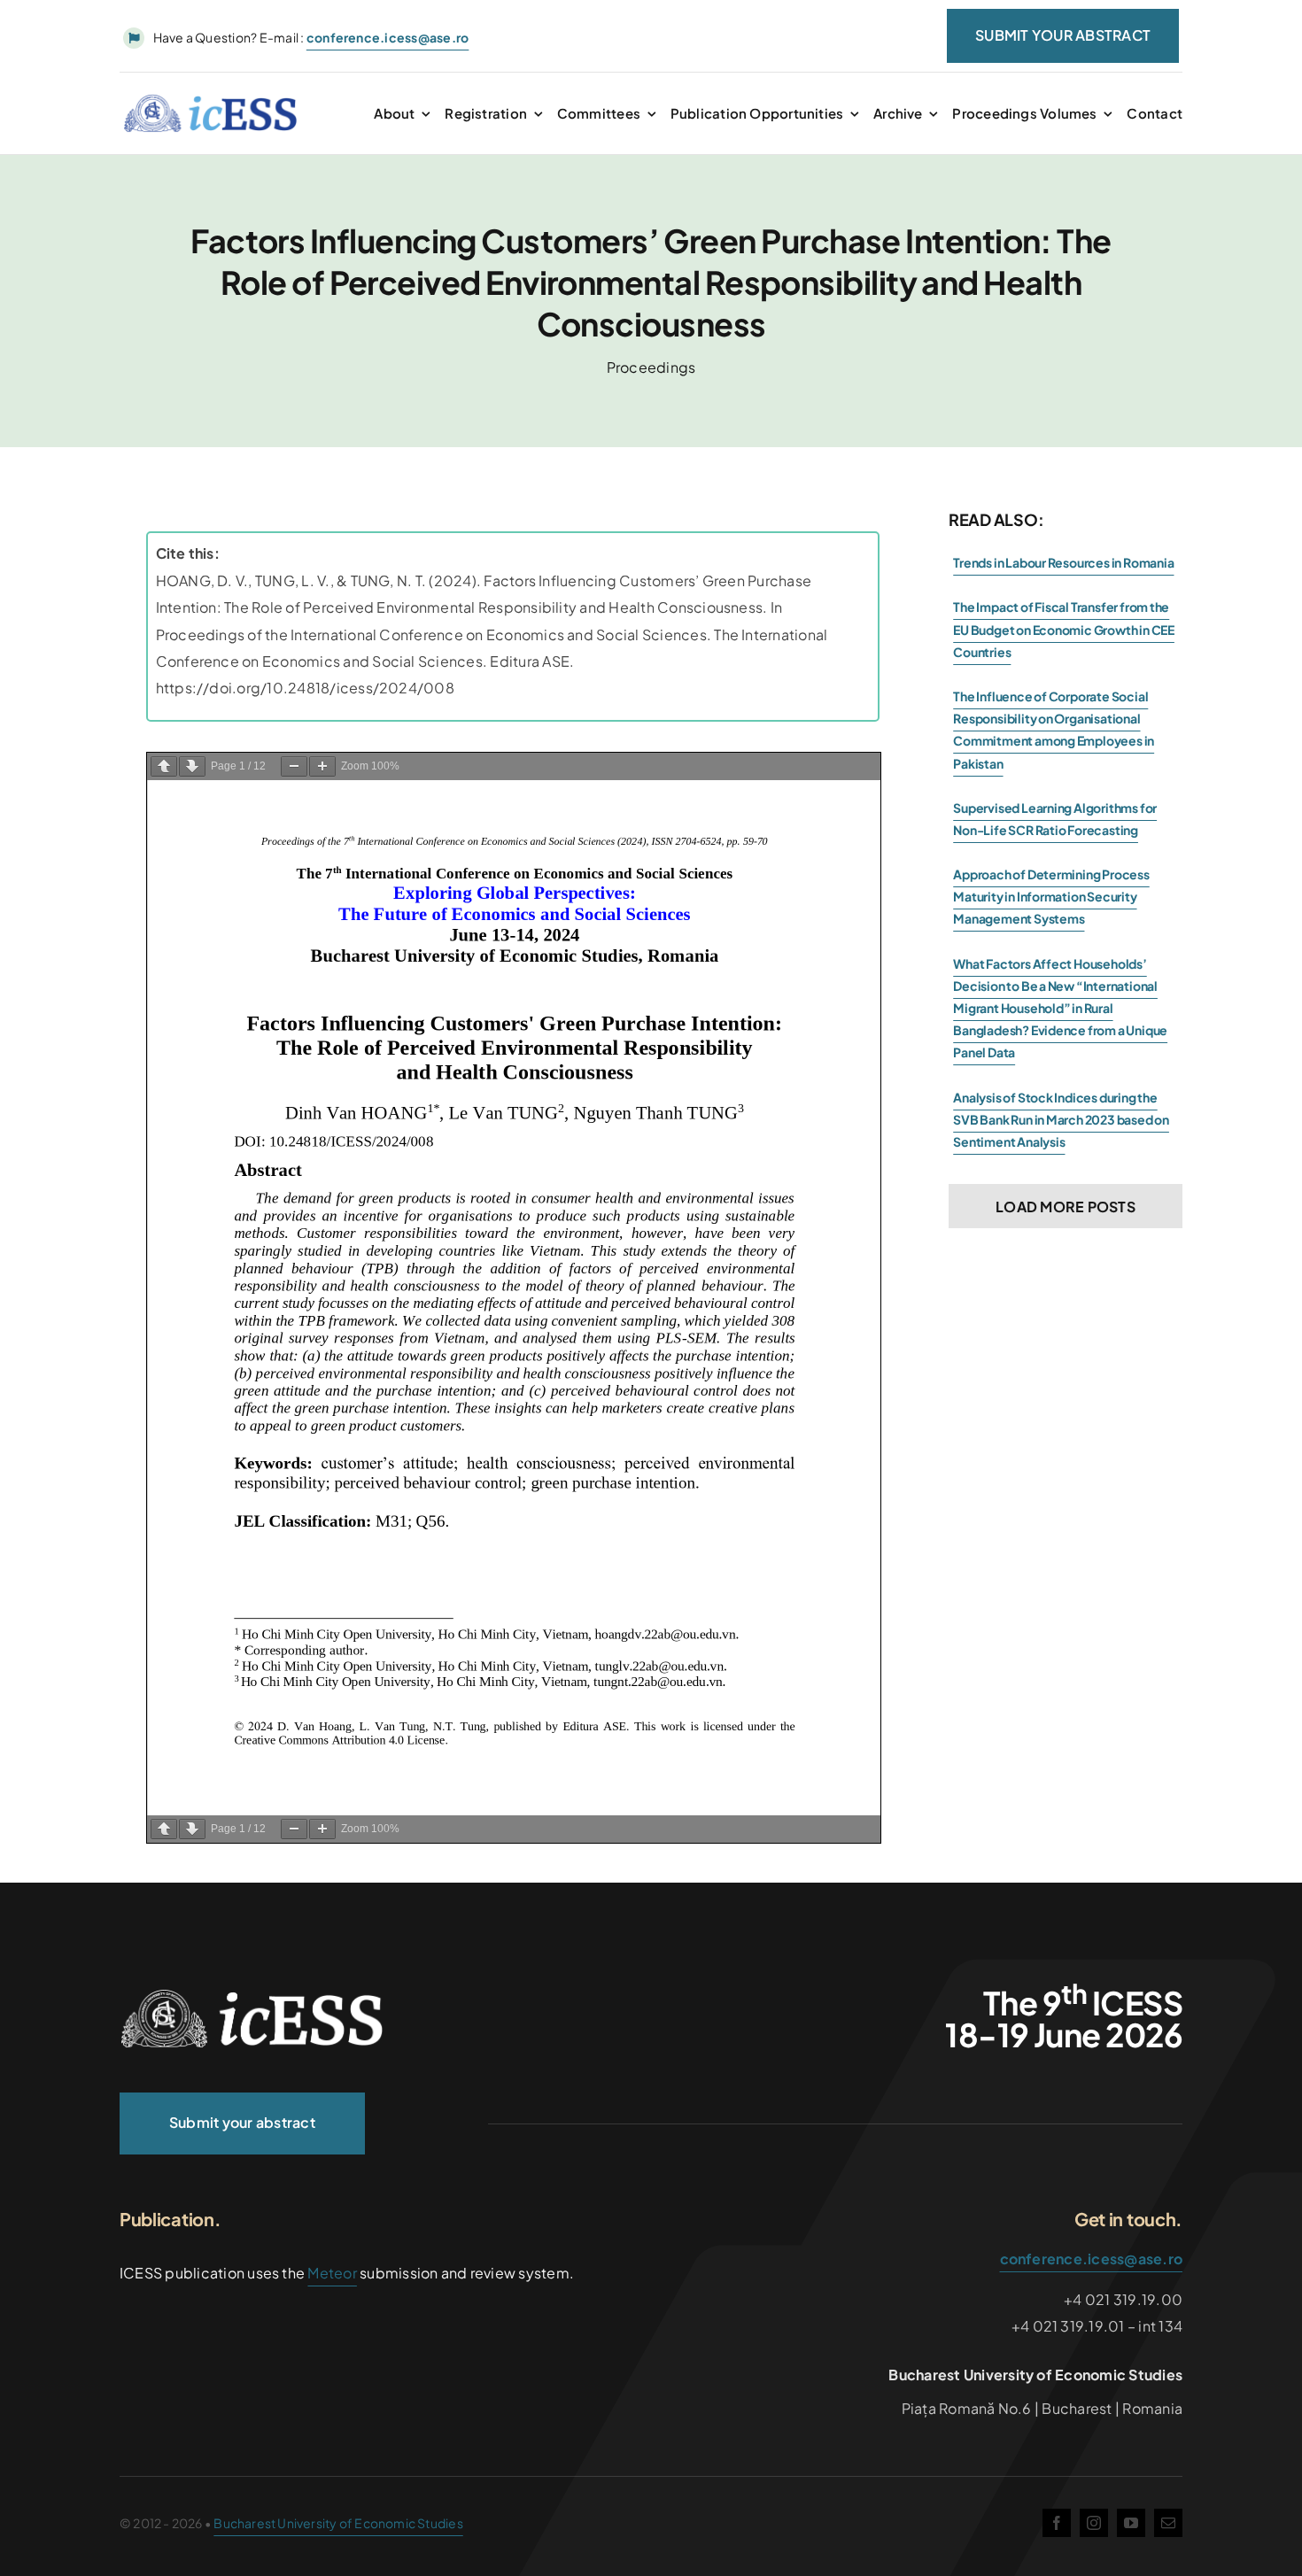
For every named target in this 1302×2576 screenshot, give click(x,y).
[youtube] (1131, 2523)
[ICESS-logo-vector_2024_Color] (211, 101)
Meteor (332, 2273)
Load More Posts (1066, 1207)
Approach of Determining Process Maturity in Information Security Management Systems (1051, 896)
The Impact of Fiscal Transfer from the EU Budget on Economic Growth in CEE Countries (1064, 629)
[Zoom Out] (294, 766)
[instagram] (1094, 2523)
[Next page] (192, 766)
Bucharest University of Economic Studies (338, 2523)
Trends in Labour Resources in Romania (1063, 562)
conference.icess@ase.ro (1092, 2259)
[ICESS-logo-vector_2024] (252, 1996)
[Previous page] (164, 766)
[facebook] (1057, 2523)
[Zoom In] (322, 766)
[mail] (1168, 2523)
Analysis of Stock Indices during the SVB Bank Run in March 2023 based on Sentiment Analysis (1061, 1119)
